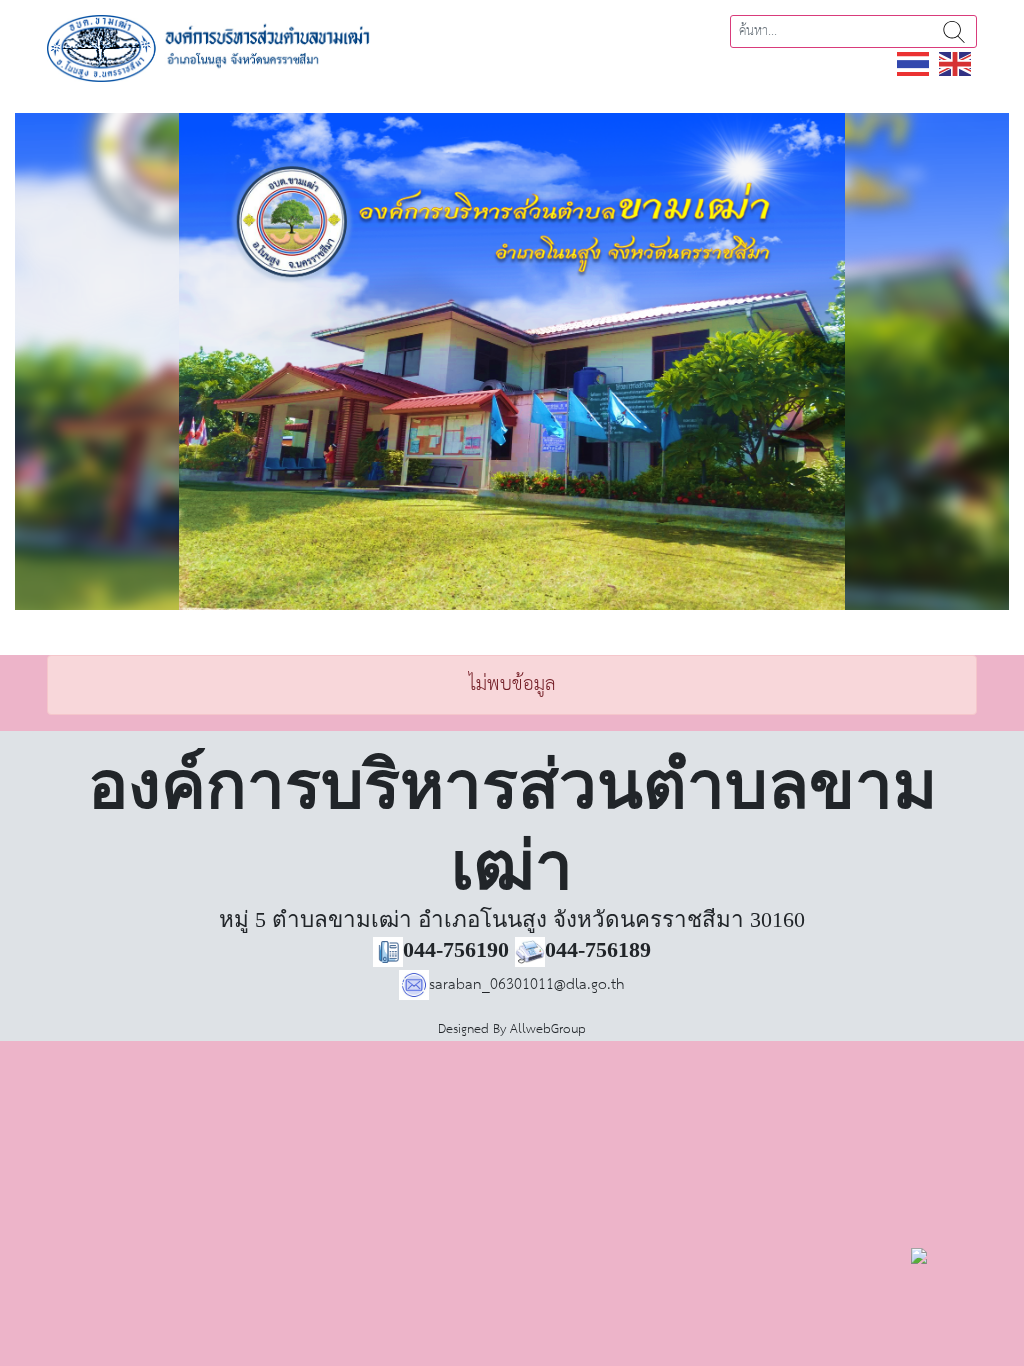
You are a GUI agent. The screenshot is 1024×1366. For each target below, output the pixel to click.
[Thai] (914, 63)
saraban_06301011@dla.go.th (527, 984)
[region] (512, 361)
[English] (956, 63)
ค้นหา (954, 31)
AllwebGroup (548, 1029)
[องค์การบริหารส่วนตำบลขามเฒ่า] (227, 47)
